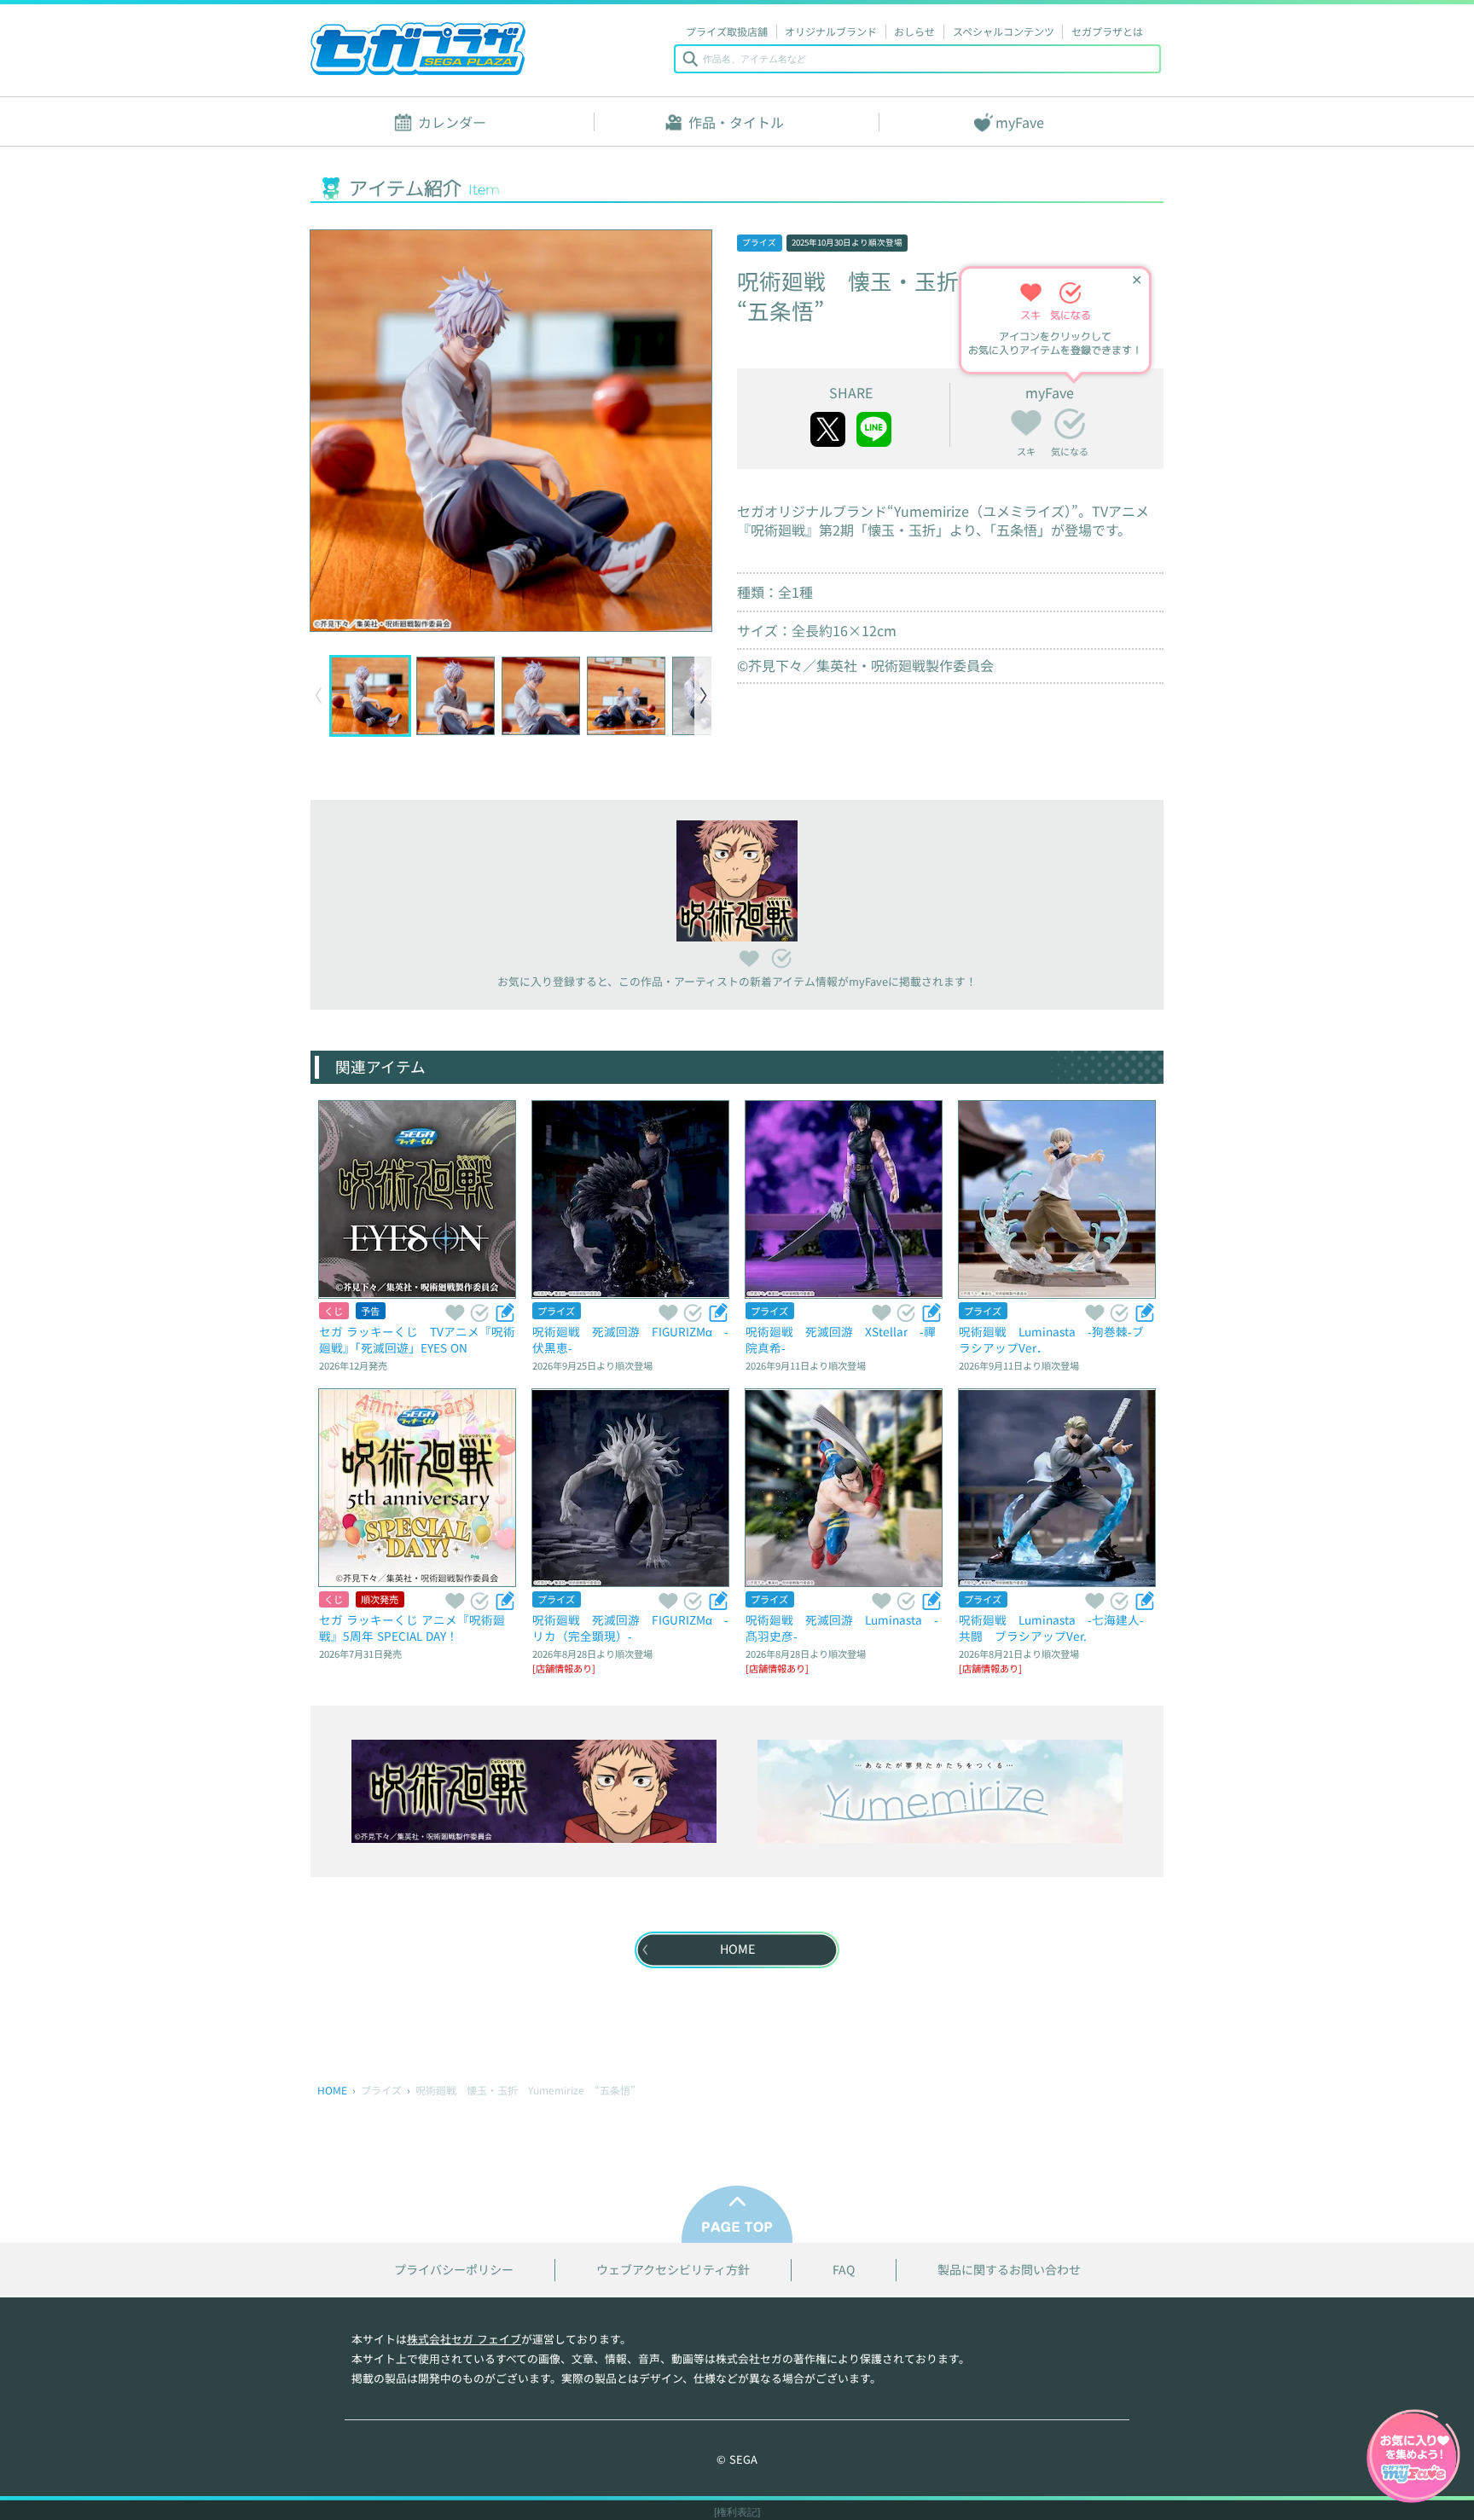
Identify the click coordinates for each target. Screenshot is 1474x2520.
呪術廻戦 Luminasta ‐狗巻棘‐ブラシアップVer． (1051, 1339)
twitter (828, 429)
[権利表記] (737, 2512)
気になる (1070, 424)
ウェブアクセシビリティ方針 (673, 2270)
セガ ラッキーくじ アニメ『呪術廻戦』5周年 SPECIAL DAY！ (412, 1628)
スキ (1026, 420)
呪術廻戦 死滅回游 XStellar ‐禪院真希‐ (841, 1339)
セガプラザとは (1107, 31)
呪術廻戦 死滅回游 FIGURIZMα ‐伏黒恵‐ (630, 1339)
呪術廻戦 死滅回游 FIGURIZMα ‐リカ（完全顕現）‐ (630, 1628)
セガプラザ (418, 49)
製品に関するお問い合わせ (1009, 2270)
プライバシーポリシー (454, 2270)
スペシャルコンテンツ (1004, 31)
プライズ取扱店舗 (727, 31)
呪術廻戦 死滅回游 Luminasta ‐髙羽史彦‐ (842, 1628)
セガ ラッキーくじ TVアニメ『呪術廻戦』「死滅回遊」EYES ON (417, 1339)
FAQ (844, 2270)
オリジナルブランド (831, 31)
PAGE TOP (737, 2214)
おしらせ (914, 31)
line (874, 429)
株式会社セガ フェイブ (464, 2339)
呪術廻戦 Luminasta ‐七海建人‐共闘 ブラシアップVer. (1051, 1628)
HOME (332, 2090)
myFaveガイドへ (1413, 2458)
